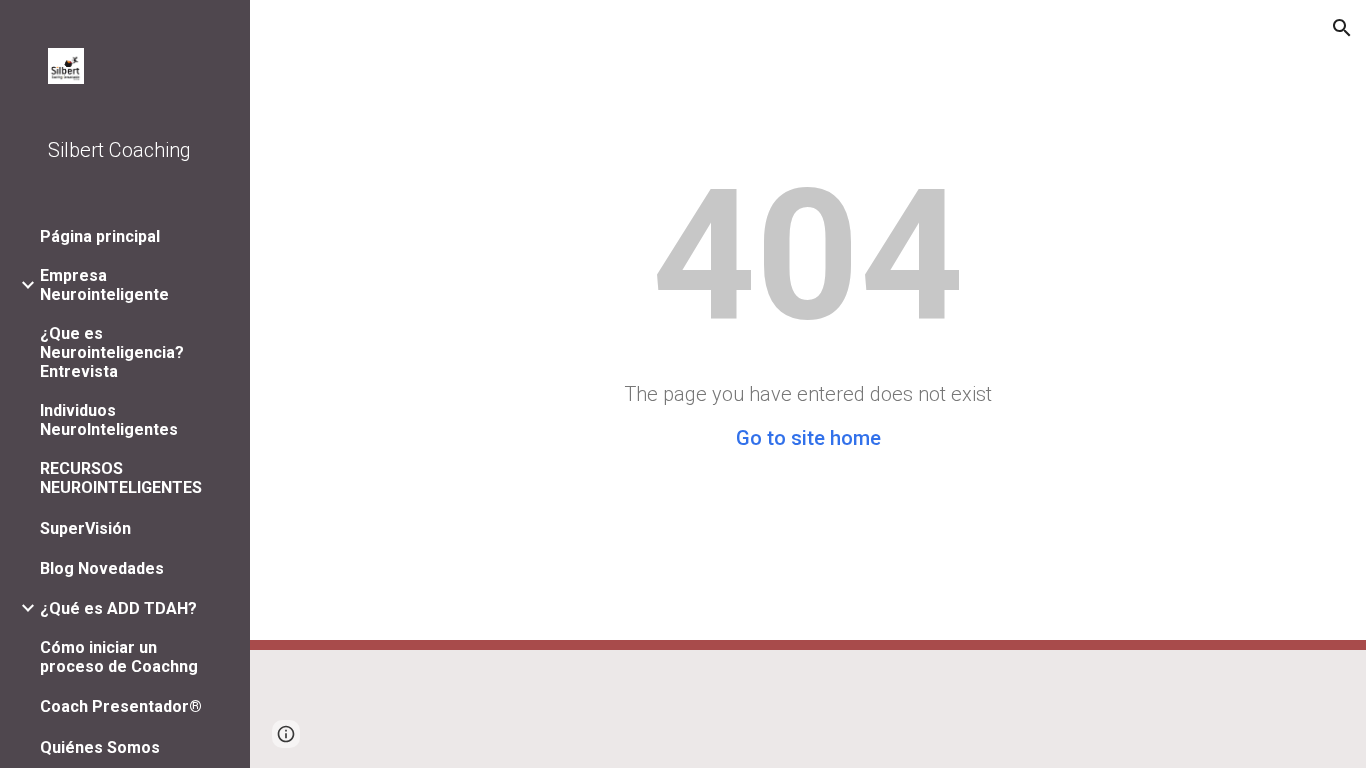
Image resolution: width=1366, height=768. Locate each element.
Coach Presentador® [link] (121, 706)
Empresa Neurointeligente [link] (104, 285)
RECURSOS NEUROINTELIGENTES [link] (121, 478)
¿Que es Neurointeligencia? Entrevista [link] (112, 352)
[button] (1342, 28)
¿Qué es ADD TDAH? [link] (118, 608)
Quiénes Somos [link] (100, 747)
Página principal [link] (100, 236)
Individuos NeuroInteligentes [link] (109, 420)
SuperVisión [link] (85, 528)
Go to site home (808, 438)
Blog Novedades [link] (102, 568)
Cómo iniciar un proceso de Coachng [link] (119, 657)
